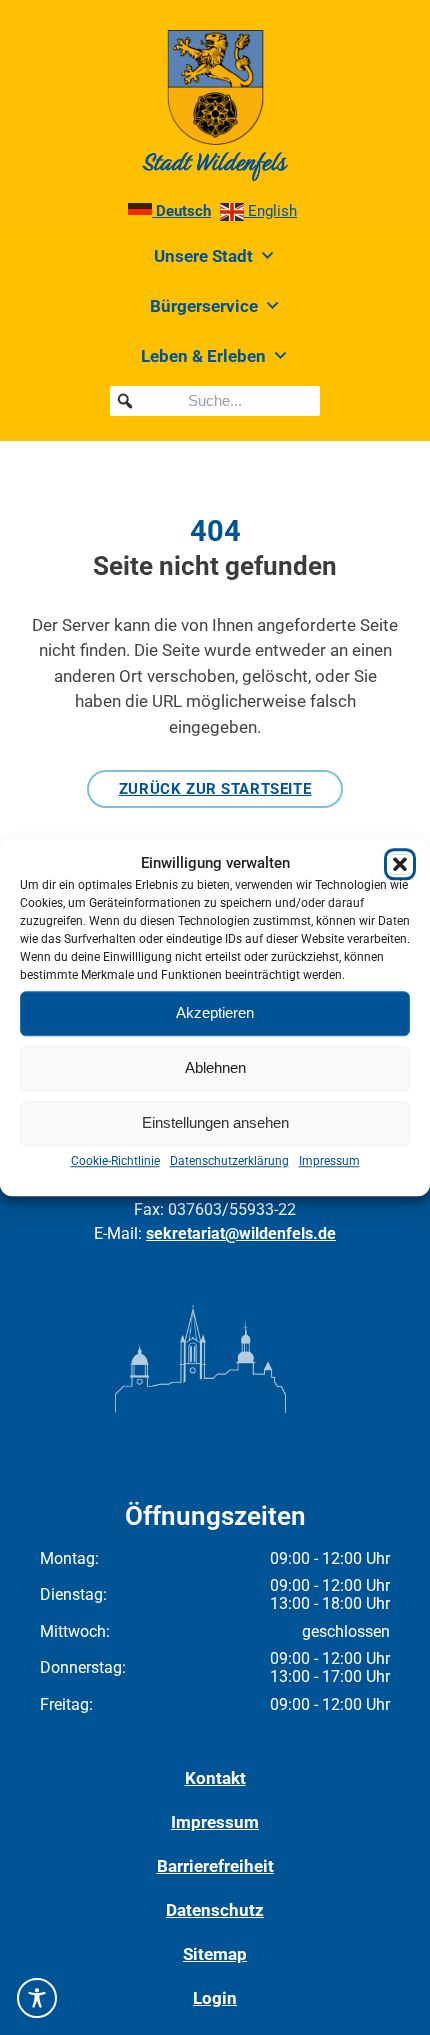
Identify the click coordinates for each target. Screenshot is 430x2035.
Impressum (329, 1161)
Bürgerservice (204, 306)
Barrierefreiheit (215, 1866)
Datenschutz (215, 1910)
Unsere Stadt (203, 256)
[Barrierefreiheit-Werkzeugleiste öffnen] (37, 1998)
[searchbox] (215, 401)
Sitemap (215, 1954)
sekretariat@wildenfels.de (241, 1233)
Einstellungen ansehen (215, 1122)
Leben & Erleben (203, 356)
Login (215, 1998)
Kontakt (215, 1778)
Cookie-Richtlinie (115, 1161)
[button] (400, 864)
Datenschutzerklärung (229, 1161)
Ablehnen (215, 1067)
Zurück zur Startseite (215, 789)
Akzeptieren (215, 1012)
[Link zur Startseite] (215, 105)
